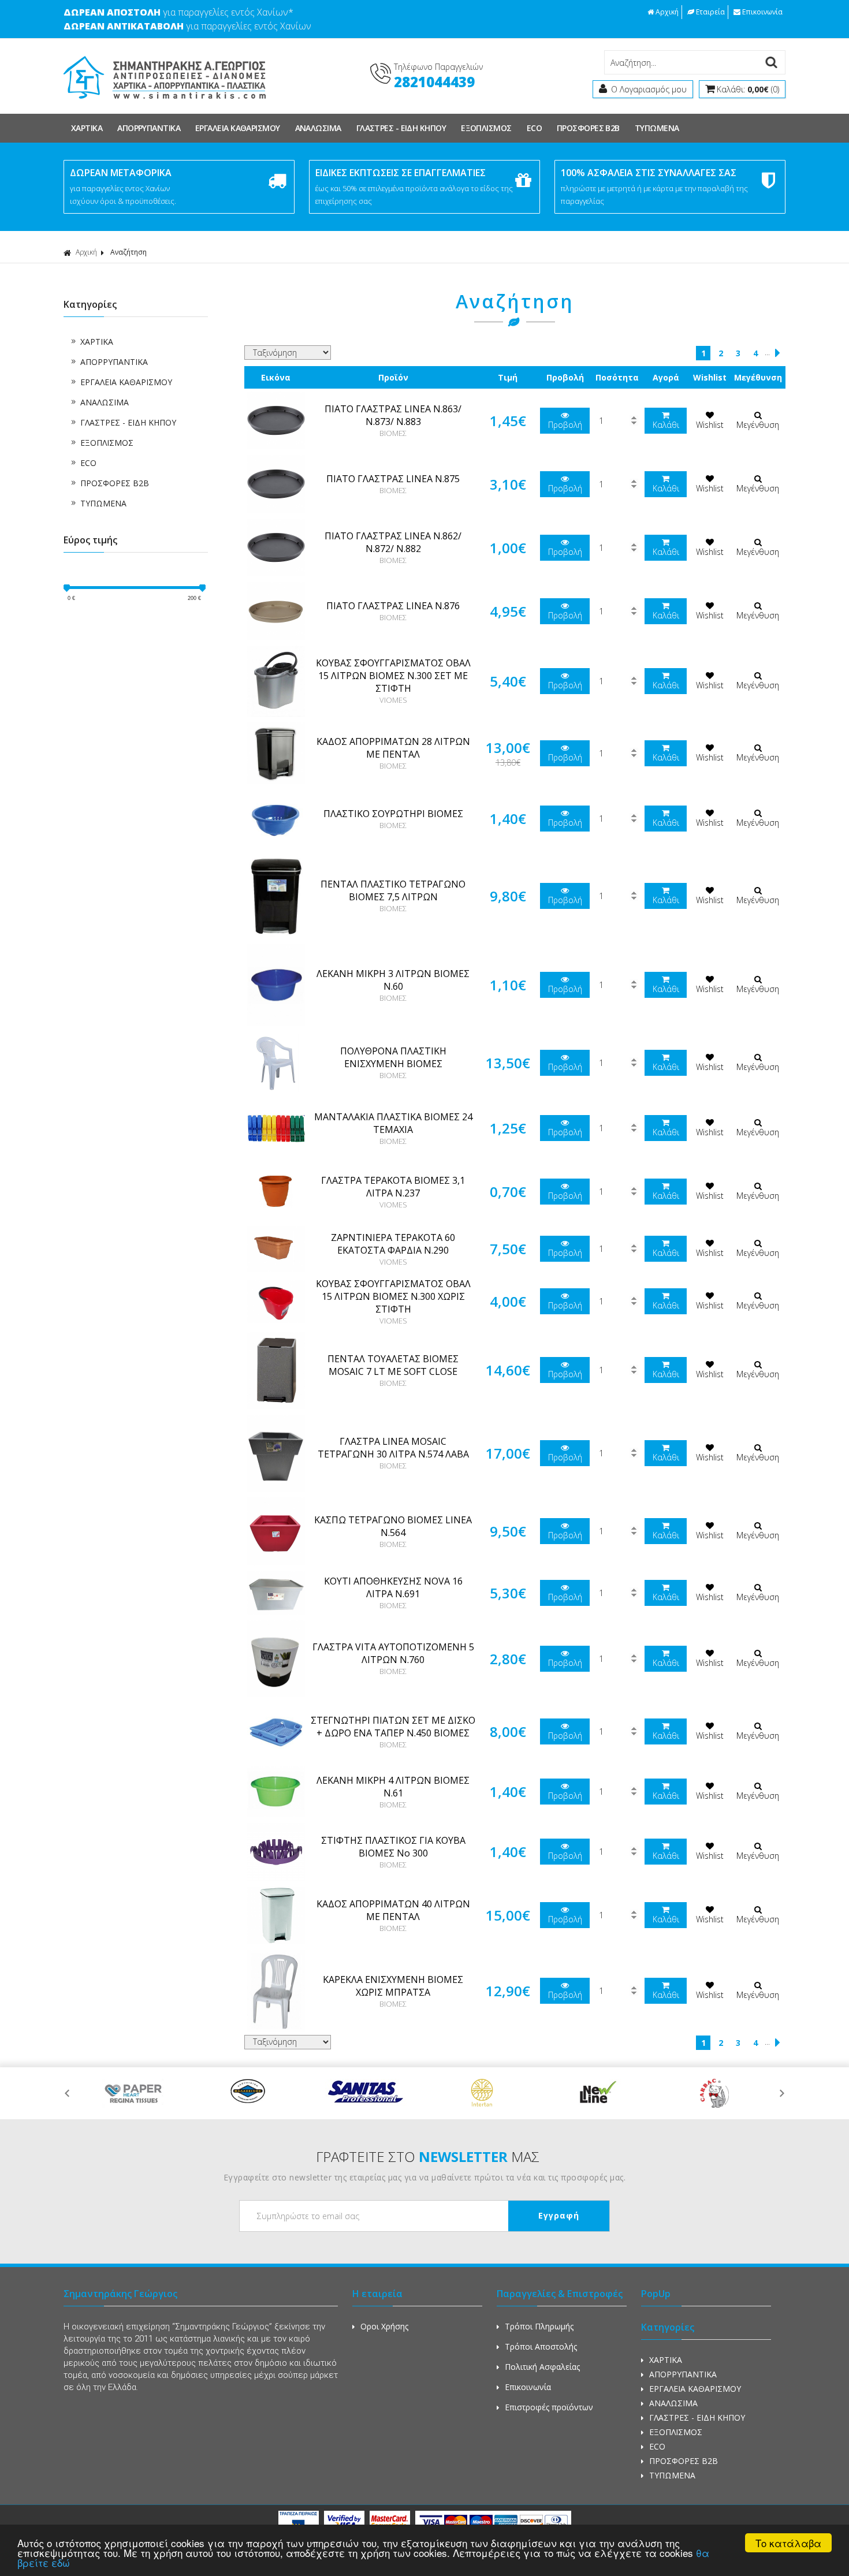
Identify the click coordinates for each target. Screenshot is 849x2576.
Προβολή (565, 425)
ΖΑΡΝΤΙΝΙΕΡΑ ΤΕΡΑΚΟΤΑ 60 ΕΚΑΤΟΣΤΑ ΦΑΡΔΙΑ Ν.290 (393, 1244)
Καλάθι (666, 425)
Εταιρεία (710, 12)
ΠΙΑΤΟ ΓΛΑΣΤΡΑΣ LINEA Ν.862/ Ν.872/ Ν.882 (393, 542)
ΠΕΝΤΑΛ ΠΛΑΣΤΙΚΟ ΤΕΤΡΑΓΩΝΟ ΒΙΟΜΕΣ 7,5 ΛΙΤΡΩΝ (393, 890)
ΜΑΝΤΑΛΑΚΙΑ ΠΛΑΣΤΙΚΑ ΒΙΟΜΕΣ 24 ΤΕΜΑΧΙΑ (393, 1123)
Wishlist (710, 425)
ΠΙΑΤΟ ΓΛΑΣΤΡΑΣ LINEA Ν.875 (393, 479)
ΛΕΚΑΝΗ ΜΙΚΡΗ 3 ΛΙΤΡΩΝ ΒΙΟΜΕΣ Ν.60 (393, 980)
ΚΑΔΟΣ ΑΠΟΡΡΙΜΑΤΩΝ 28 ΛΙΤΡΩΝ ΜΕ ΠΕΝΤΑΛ (393, 748)
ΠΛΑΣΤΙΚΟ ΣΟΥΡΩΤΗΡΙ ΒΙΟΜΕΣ (393, 814)
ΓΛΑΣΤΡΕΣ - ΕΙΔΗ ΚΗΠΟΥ (401, 128)
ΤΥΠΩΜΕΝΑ (657, 128)
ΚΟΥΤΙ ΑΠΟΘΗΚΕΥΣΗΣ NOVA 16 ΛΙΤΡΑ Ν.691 (393, 1587)
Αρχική (667, 12)
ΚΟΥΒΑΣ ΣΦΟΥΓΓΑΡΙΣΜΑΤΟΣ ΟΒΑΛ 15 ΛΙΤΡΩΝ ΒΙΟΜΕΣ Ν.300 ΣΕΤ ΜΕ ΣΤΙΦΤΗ (393, 676)
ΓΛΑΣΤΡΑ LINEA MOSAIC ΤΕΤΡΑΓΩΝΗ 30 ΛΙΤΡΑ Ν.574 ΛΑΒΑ (393, 1448)
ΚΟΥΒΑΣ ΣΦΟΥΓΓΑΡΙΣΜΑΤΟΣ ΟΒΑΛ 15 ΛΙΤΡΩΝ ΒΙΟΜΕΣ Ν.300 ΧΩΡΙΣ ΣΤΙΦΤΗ (393, 1296)
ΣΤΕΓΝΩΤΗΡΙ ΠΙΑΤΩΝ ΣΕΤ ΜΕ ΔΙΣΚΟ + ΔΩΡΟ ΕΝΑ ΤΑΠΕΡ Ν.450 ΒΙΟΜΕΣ (393, 1727)
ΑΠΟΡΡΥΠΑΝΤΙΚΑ (149, 128)
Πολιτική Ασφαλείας (542, 2367)
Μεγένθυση (758, 425)
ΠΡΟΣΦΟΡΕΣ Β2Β (588, 128)
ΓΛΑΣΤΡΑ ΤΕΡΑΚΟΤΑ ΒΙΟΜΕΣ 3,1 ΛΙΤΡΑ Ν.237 (393, 1187)
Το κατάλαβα (788, 2543)
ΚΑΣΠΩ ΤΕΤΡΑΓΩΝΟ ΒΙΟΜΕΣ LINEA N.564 (393, 1526)
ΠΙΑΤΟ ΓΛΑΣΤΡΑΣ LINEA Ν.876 (393, 606)
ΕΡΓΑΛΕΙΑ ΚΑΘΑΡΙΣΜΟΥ (238, 128)
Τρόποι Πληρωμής (539, 2326)
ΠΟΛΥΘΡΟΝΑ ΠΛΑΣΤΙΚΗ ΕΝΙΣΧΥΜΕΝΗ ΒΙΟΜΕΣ (393, 1057)
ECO (534, 128)
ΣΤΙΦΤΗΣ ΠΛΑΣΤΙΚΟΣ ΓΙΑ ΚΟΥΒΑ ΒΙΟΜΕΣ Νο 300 (393, 1847)
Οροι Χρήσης (384, 2326)
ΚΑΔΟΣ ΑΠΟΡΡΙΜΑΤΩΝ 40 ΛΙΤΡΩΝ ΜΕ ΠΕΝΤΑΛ (393, 1910)
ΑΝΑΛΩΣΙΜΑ (318, 128)
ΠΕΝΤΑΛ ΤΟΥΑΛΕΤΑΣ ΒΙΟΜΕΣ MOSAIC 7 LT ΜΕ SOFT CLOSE (393, 1365)
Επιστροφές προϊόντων (549, 2407)
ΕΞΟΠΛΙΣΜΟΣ (486, 128)
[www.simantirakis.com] (165, 105)
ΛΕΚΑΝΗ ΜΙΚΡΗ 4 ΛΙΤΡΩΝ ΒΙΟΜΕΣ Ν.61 (393, 1787)
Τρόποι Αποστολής (541, 2346)
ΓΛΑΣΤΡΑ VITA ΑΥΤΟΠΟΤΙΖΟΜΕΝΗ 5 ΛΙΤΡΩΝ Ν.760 (393, 1653)
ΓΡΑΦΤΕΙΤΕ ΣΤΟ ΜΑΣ (428, 2156)
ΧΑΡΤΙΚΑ (87, 128)
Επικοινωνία (762, 12)
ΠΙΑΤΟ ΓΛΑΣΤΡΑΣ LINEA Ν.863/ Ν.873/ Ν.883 (393, 415)
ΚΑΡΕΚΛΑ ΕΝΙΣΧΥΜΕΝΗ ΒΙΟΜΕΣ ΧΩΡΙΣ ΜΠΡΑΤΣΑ (393, 1986)
